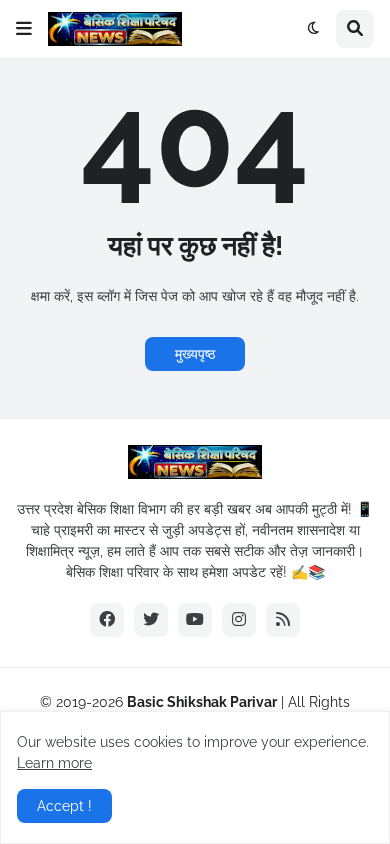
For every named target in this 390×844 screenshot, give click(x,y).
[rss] (283, 620)
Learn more (54, 763)
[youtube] (195, 620)
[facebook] (107, 620)
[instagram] (239, 620)
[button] (24, 29)
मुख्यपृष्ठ (195, 354)
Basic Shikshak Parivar (202, 702)
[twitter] (151, 620)
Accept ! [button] (64, 806)
